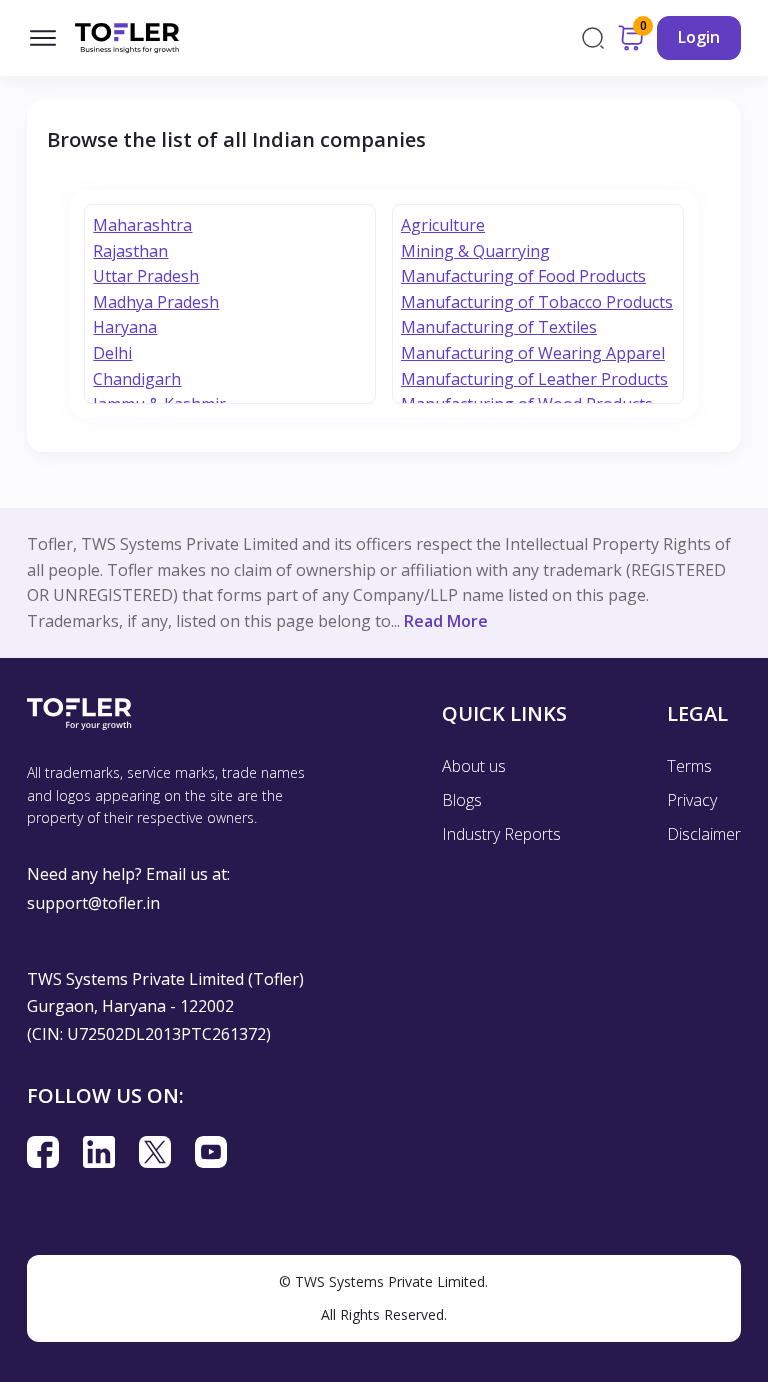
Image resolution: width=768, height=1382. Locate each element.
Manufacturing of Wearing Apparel (533, 353)
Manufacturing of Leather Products (534, 379)
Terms (689, 766)
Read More (446, 621)
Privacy (692, 800)
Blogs (462, 800)
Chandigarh (137, 379)
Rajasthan (130, 251)
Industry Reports (501, 834)
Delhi (112, 353)
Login (699, 37)
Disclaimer (704, 834)
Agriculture (443, 225)
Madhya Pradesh (156, 302)
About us (474, 766)
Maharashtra (142, 225)
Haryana (125, 327)
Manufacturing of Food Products (523, 276)
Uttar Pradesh (146, 276)
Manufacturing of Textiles (499, 327)
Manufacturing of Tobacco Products (537, 302)
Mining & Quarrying (475, 251)
